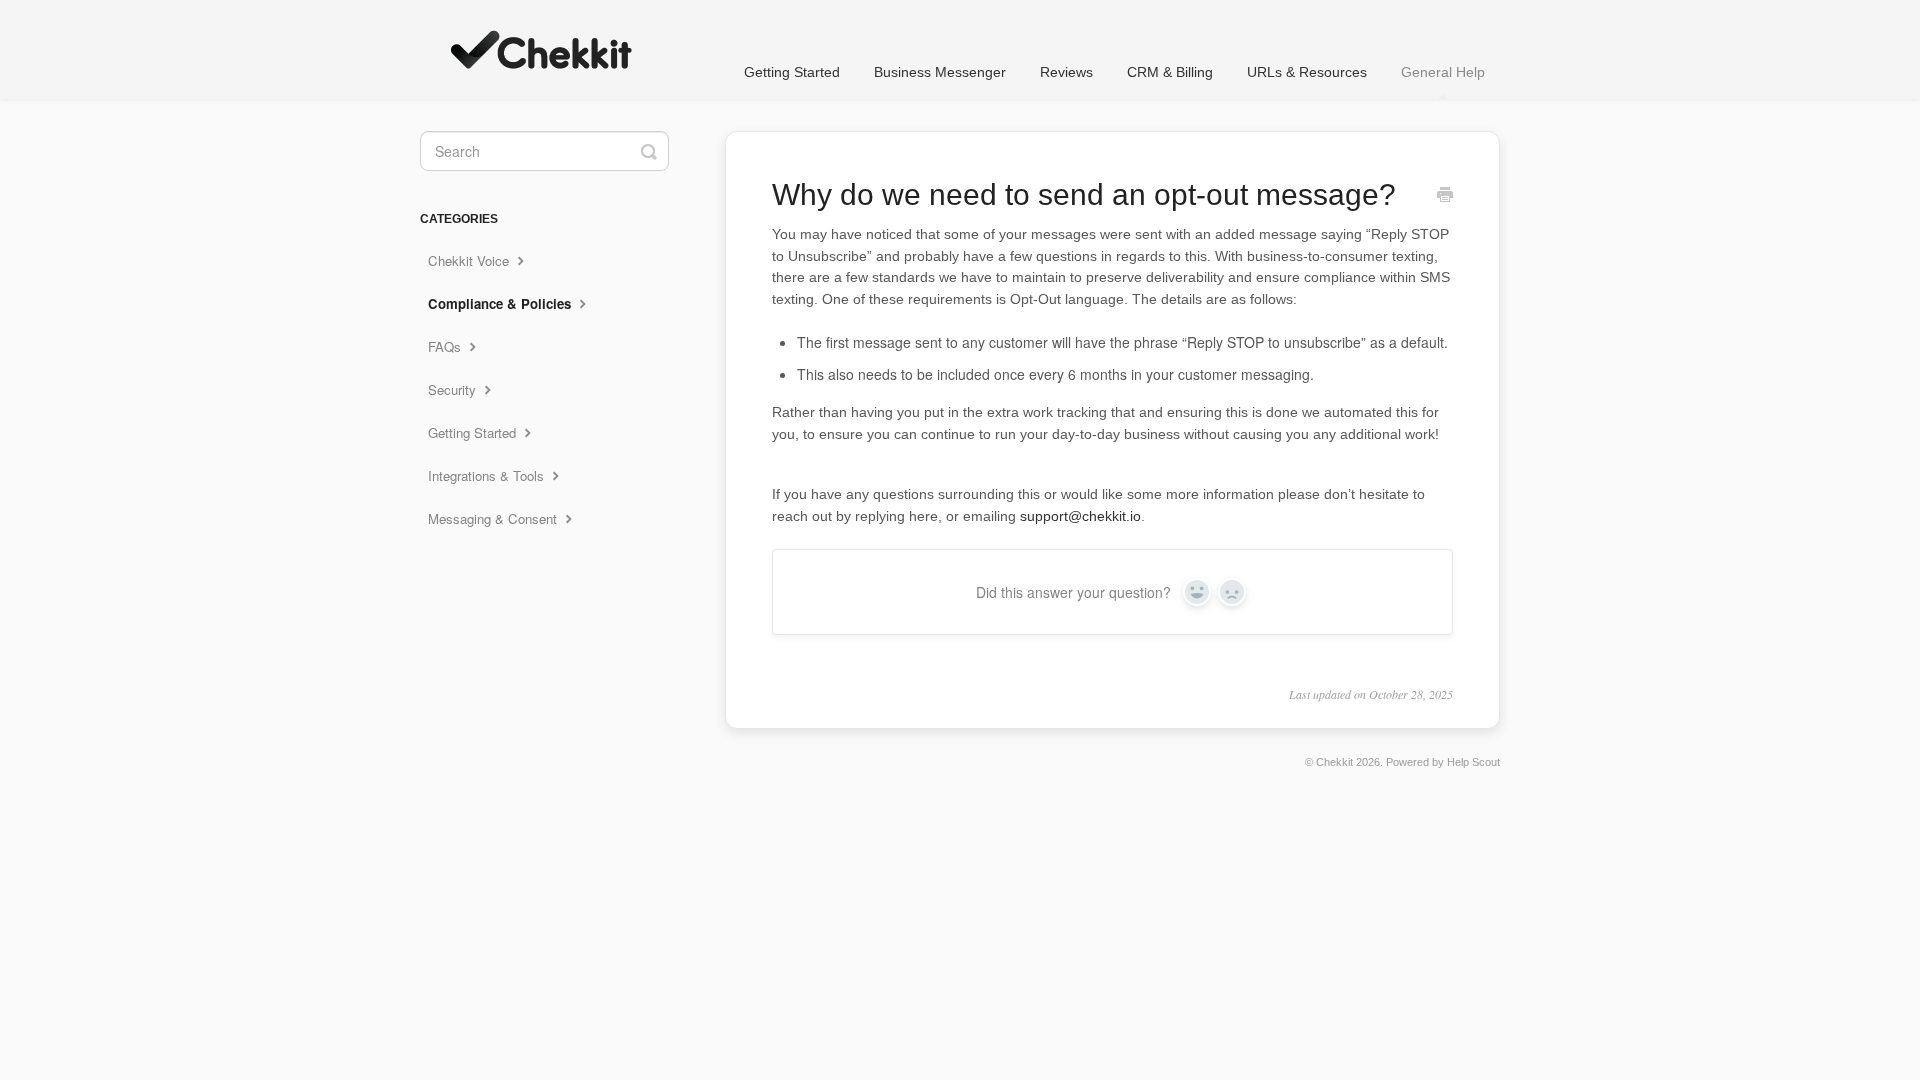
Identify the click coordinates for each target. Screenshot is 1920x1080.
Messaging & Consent (494, 518)
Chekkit (1334, 762)
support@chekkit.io (1080, 516)
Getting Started (792, 72)
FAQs (446, 346)
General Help (1443, 72)
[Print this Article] (1445, 196)
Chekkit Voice (470, 260)
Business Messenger (940, 72)
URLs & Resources (1307, 72)
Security (454, 389)
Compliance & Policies (501, 303)
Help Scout (1473, 762)
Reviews (1066, 72)
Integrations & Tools (488, 475)
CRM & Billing (1170, 72)
